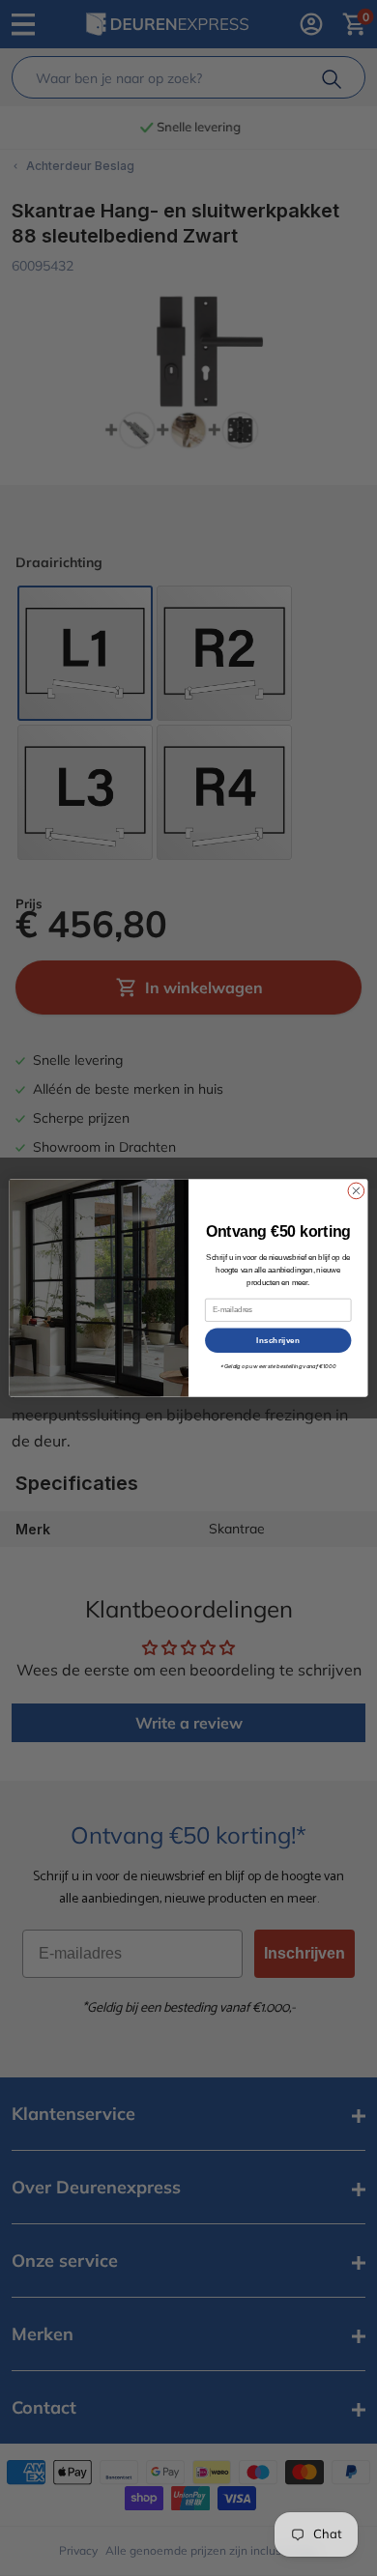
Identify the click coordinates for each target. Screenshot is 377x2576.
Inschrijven (278, 1340)
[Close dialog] (356, 1191)
